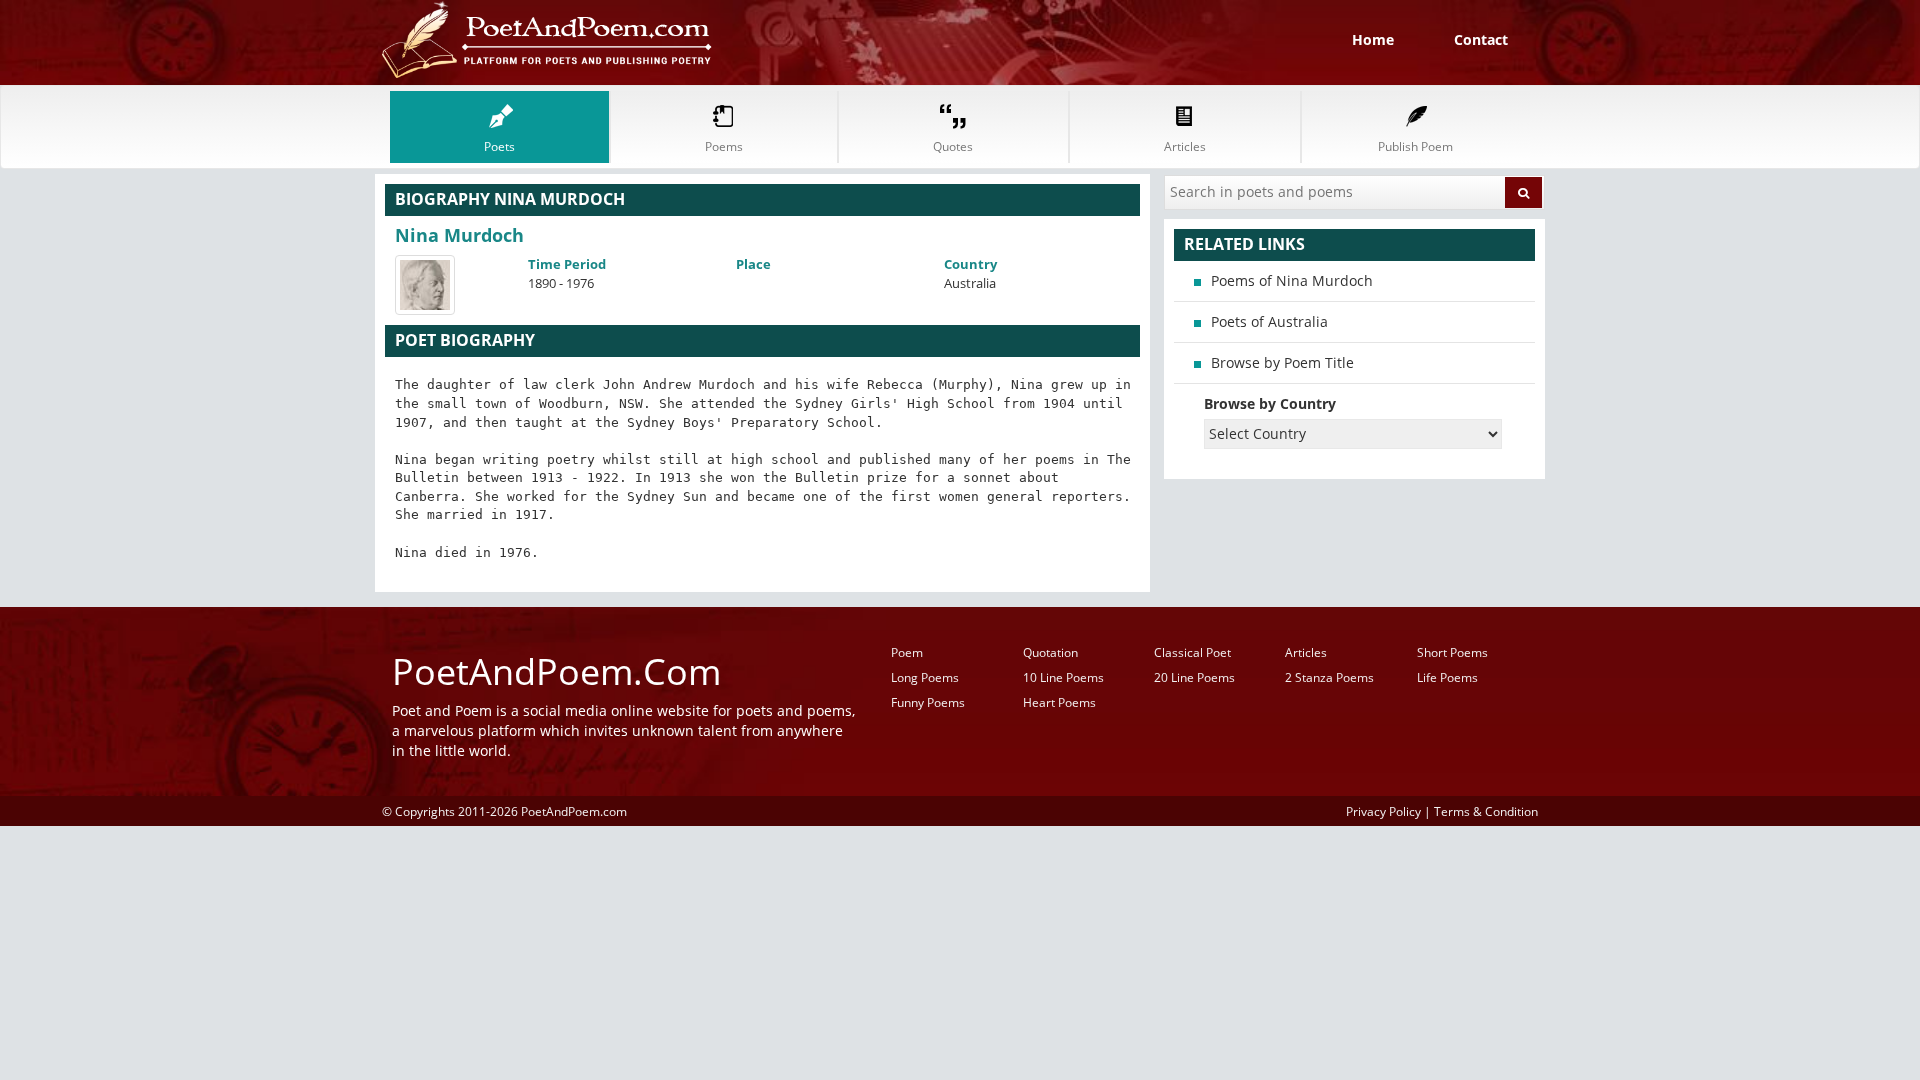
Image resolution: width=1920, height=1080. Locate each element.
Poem (907, 652)
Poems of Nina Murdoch (1292, 280)
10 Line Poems (1063, 677)
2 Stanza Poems (1329, 677)
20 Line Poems (1194, 677)
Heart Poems (1059, 702)
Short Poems (1452, 652)
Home (1373, 39)
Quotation (1050, 652)
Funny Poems (928, 702)
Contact (1481, 39)
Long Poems (925, 677)
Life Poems (1447, 677)
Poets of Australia (1269, 321)
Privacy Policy (1383, 811)
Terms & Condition (1486, 811)
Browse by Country (1270, 403)
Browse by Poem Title (1282, 362)
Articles (1306, 652)
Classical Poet (1192, 652)
